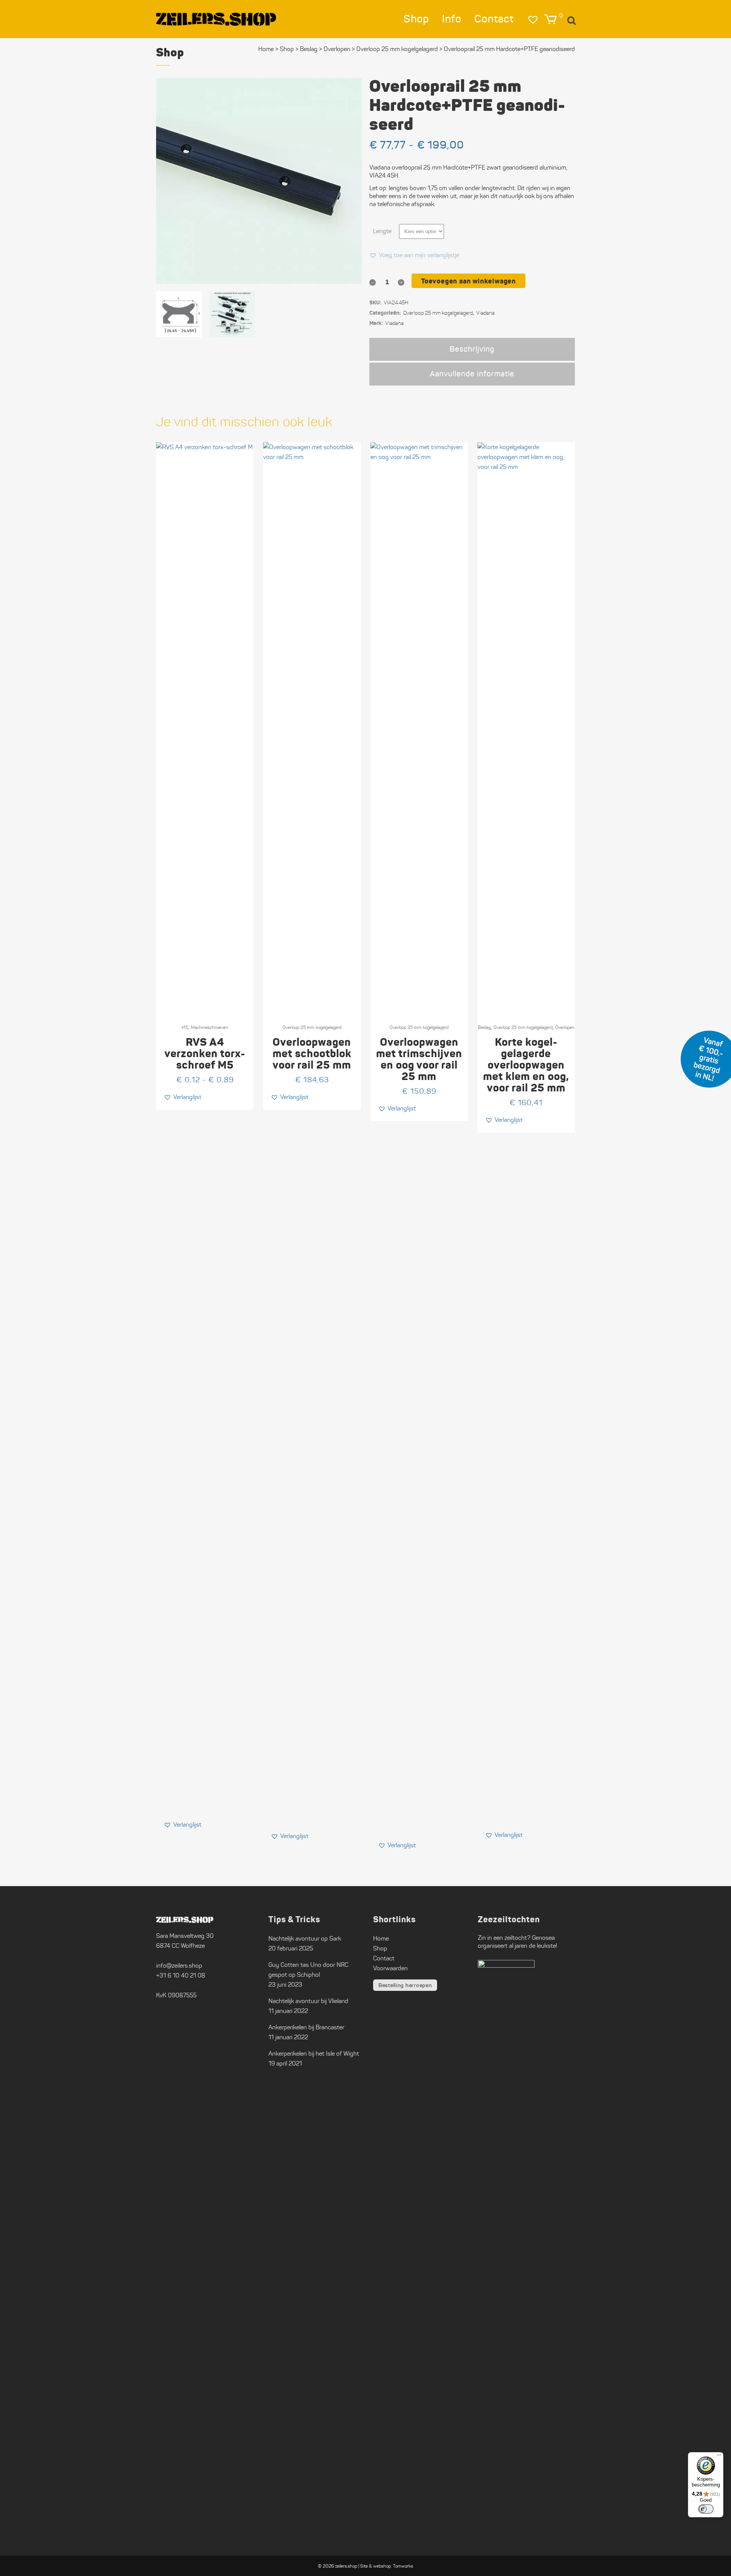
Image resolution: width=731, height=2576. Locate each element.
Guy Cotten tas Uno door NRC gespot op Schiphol (308, 1970)
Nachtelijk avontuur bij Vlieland (308, 2001)
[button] (414, 255)
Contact (384, 1958)
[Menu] (719, 2457)
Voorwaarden (390, 1968)
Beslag (309, 49)
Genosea (543, 1938)
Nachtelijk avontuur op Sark (305, 1938)
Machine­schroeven (209, 1027)
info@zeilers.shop (179, 1966)
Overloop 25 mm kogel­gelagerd (397, 49)
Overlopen (337, 49)
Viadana (485, 313)
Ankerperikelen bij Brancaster (306, 2027)
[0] (551, 19)
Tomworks (403, 2566)
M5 (185, 1027)
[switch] (706, 2509)
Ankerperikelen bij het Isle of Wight (314, 2054)
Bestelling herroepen (405, 1985)
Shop (287, 49)
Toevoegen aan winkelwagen (468, 281)
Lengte (382, 231)
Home (266, 49)
